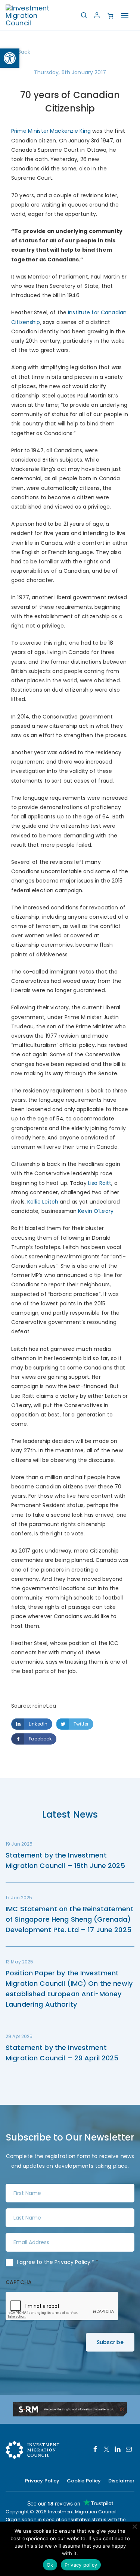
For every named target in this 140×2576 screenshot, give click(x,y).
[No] (134, 2526)
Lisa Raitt (100, 1183)
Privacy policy (81, 2565)
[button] (10, 58)
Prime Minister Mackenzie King (51, 131)
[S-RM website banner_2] (70, 2409)
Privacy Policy (72, 2262)
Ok (50, 2565)
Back (24, 52)
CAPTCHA (19, 2282)
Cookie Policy (84, 2481)
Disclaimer (121, 2481)
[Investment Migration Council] (34, 15)
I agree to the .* (58, 2262)
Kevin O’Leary (96, 1211)
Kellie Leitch (43, 1202)
